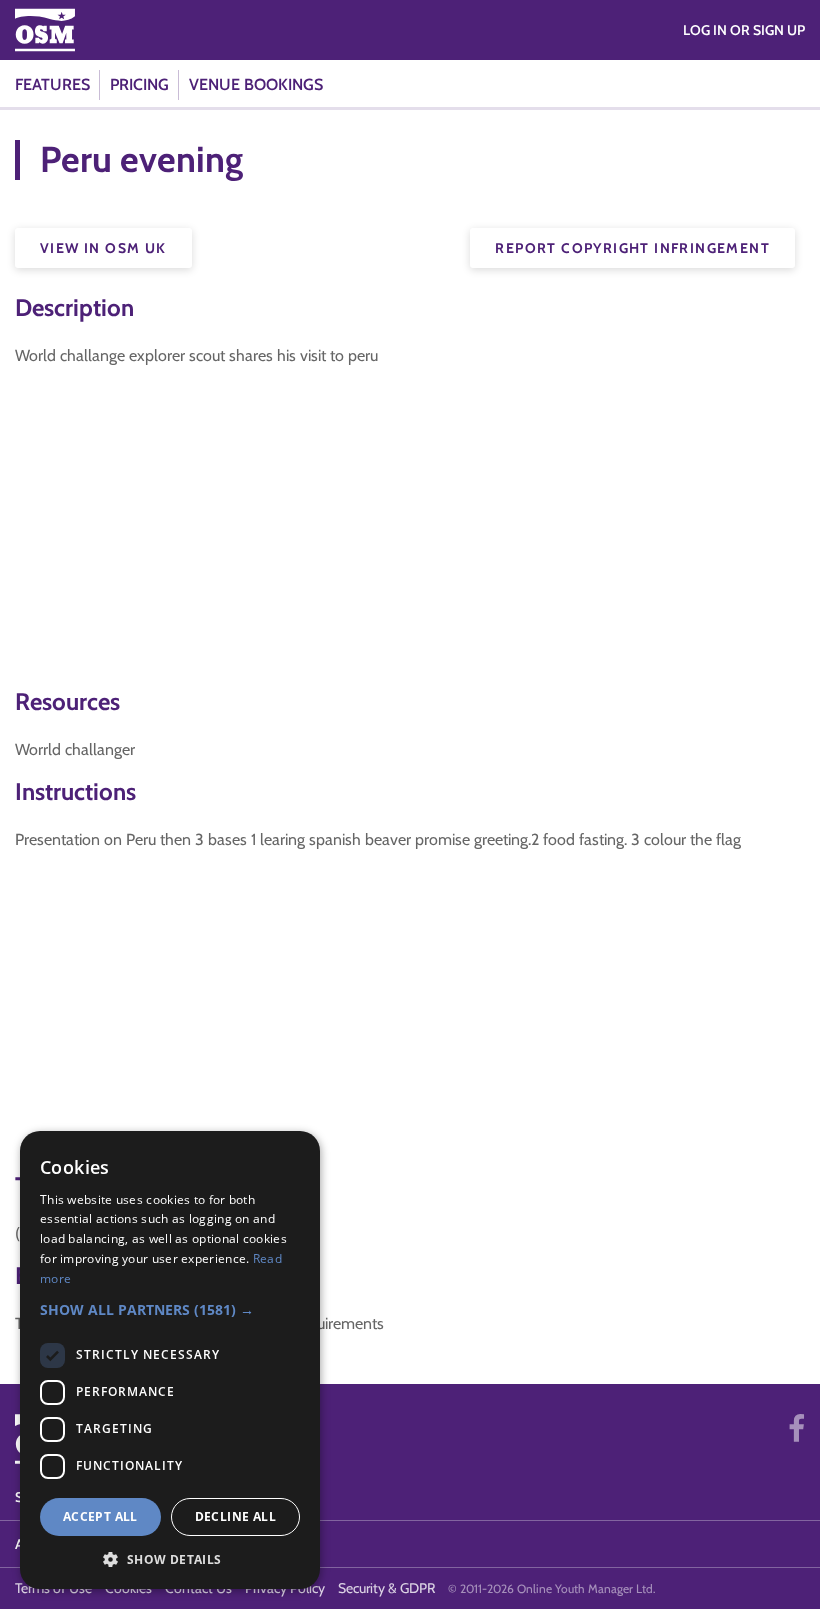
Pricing (139, 84)
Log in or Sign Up (744, 30)
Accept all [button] (100, 1516)
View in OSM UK (103, 248)
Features (52, 84)
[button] (170, 1309)
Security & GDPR (386, 1588)
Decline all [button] (235, 1516)
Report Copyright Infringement (632, 248)
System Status (67, 1497)
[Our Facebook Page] (796, 1428)
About (38, 1544)
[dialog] (170, 1360)
